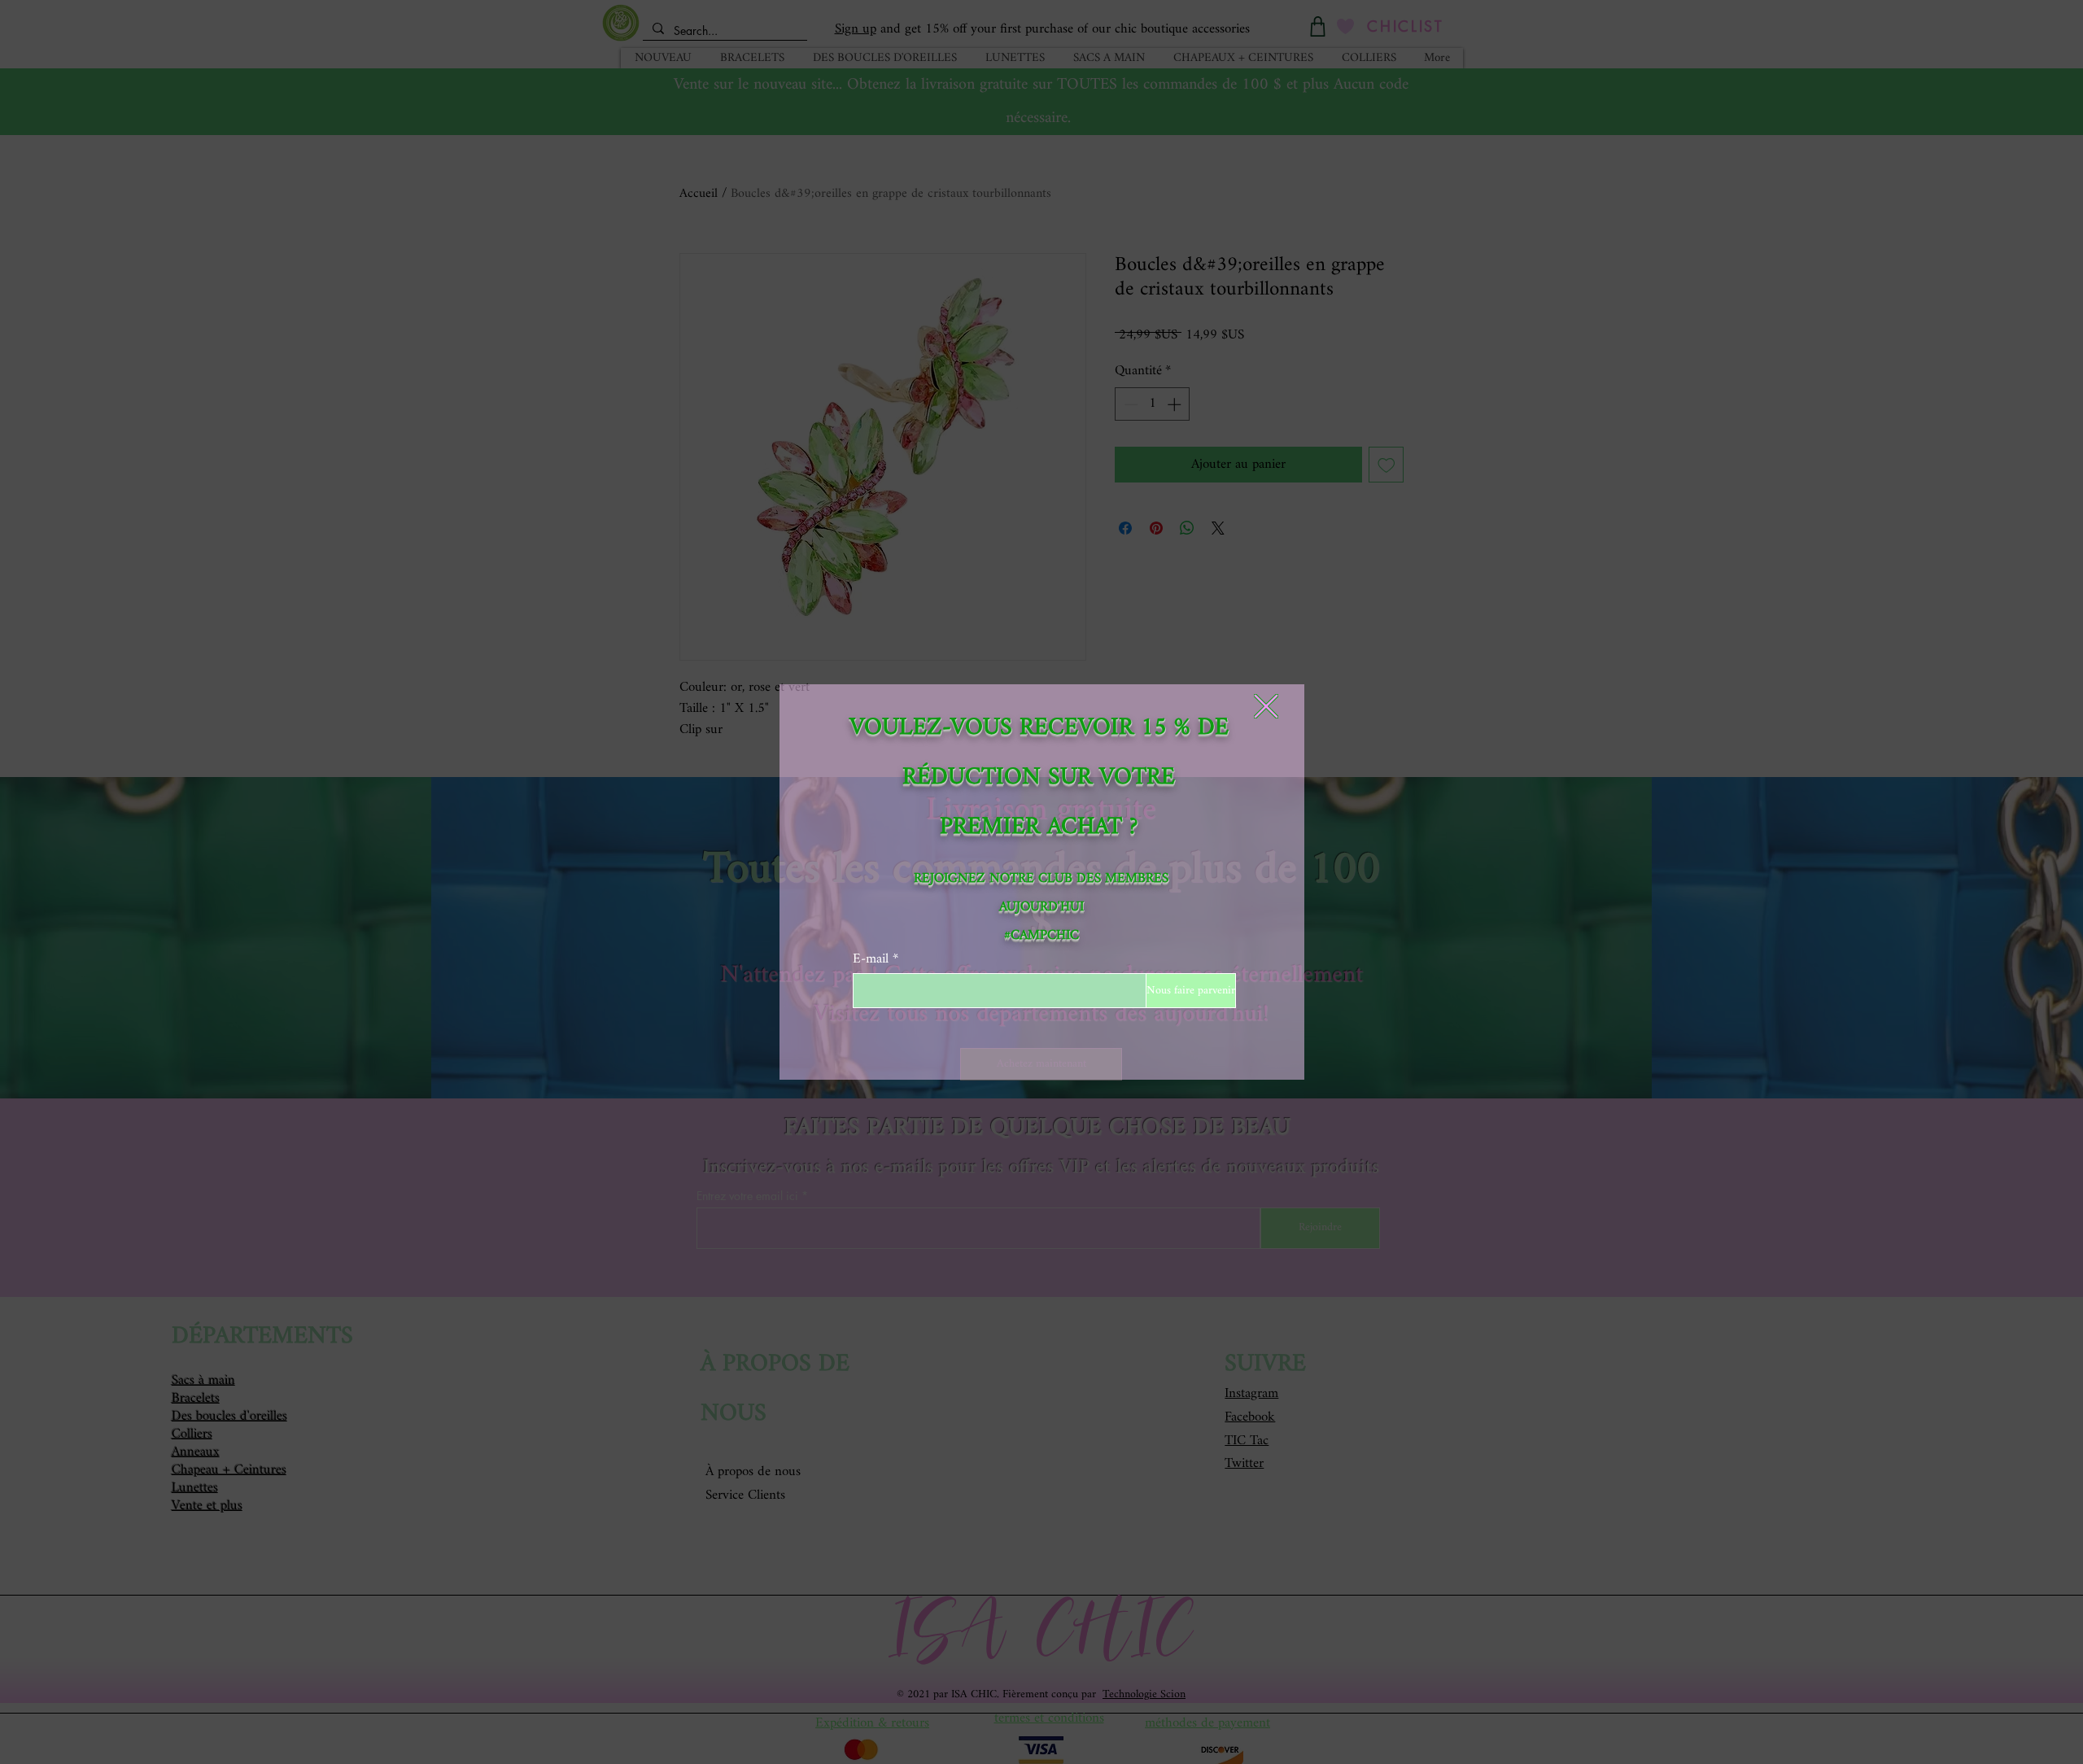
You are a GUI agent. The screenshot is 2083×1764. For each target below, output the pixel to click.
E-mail (871, 959)
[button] (1266, 706)
